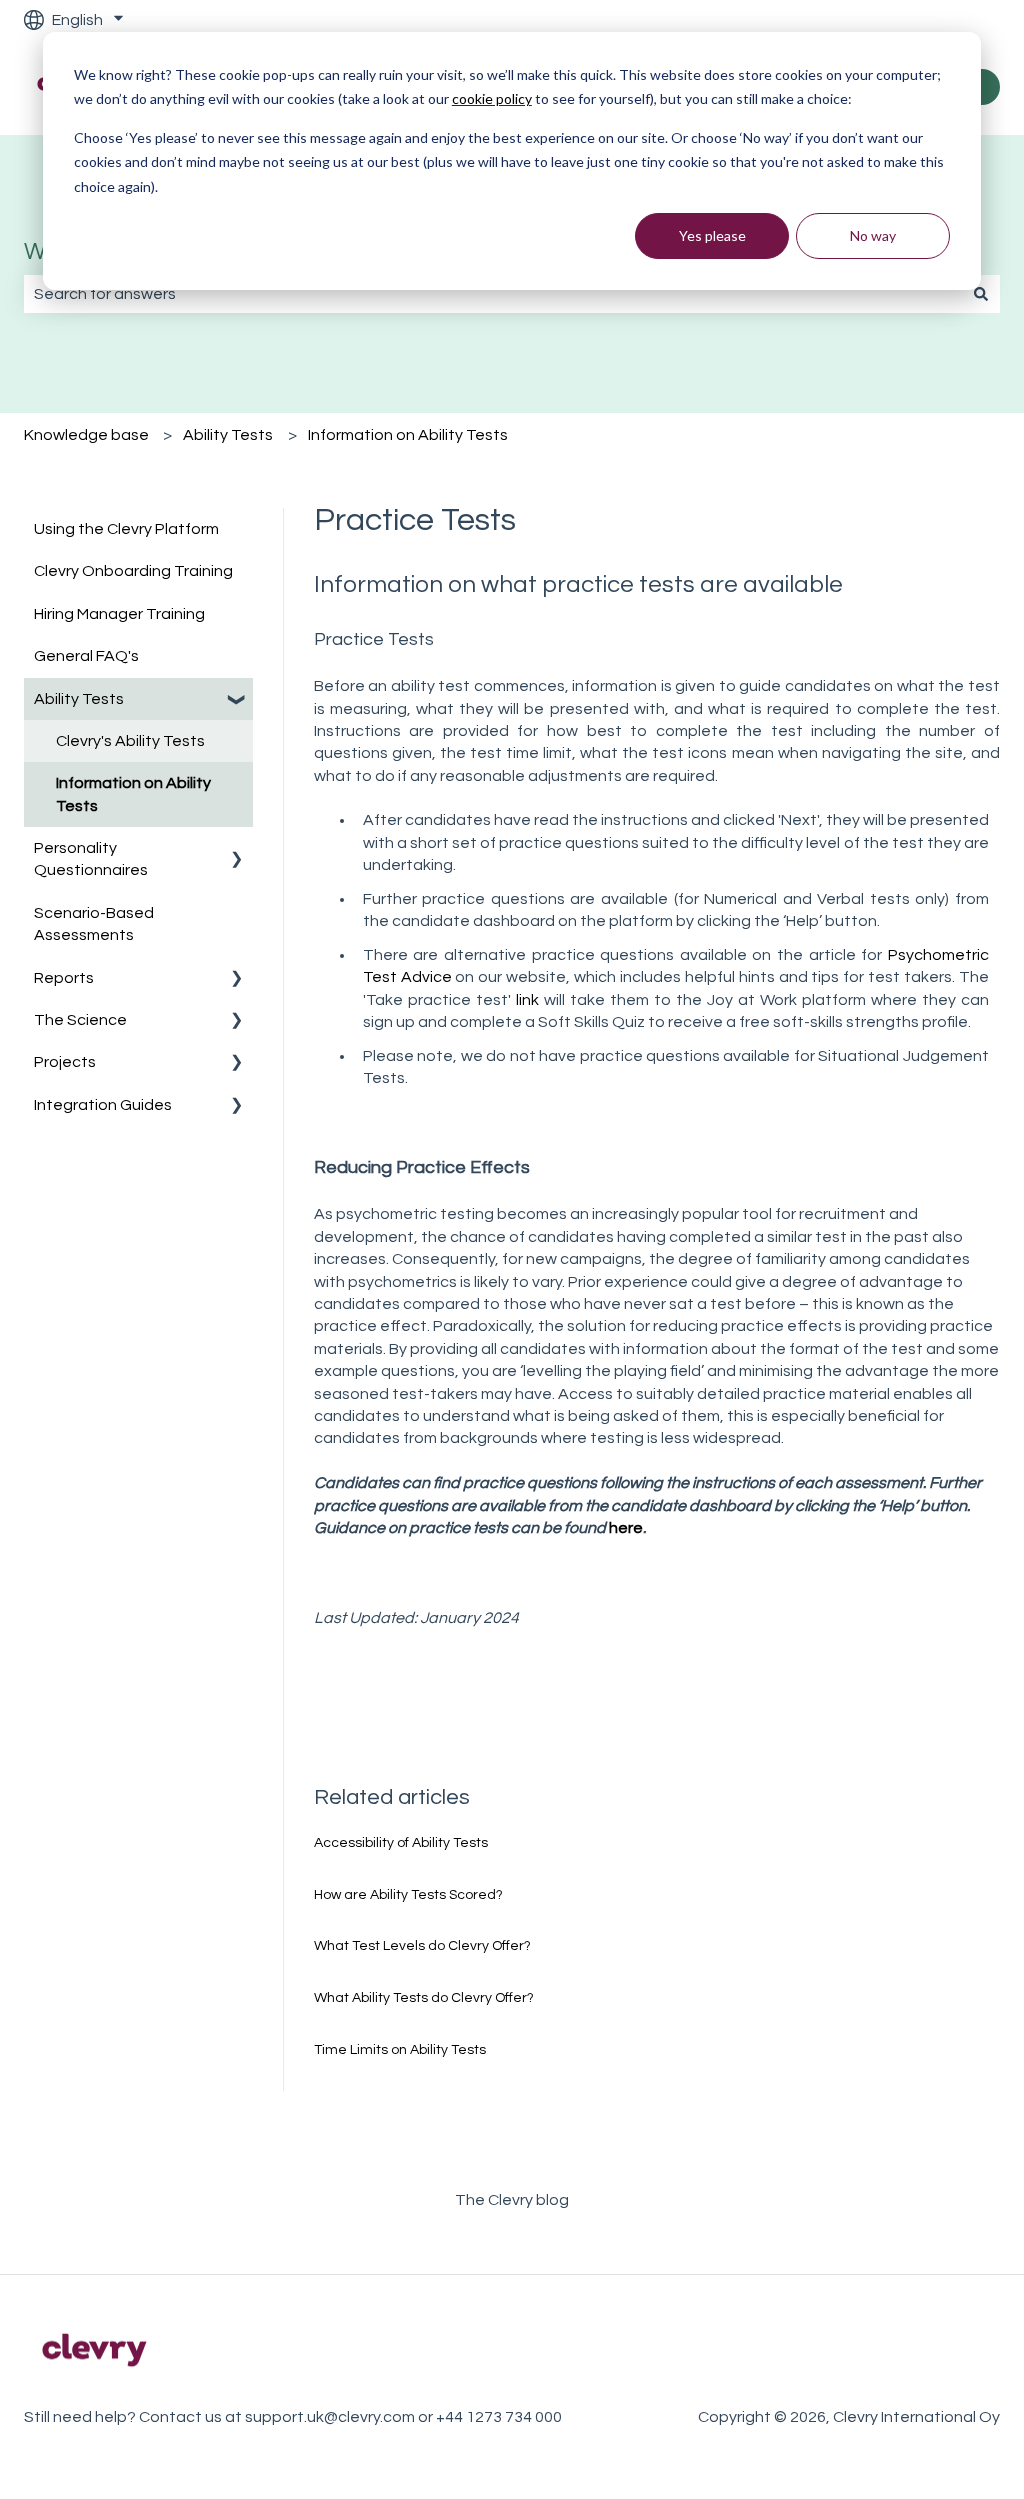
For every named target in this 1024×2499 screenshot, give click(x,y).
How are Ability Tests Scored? (408, 1895)
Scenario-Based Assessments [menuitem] (94, 924)
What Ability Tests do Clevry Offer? (424, 1998)
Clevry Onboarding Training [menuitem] (133, 571)
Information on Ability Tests (408, 435)
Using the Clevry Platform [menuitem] (126, 529)
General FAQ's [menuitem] (86, 656)
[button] (237, 700)
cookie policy (492, 98)
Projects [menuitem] (65, 1062)
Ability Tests (228, 435)
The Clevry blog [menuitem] (512, 2200)
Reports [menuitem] (64, 978)
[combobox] (493, 294)
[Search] (981, 294)
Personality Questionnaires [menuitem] (91, 859)
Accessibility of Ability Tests (401, 1843)
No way (873, 235)
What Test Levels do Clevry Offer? (422, 1946)
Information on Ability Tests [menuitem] (133, 794)
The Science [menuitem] (80, 1020)
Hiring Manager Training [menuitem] (119, 614)
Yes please (712, 235)
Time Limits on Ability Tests (400, 2050)
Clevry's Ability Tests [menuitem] (130, 741)
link (527, 1000)
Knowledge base (86, 435)
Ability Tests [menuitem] (79, 699)
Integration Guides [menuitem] (103, 1105)
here (626, 1528)
